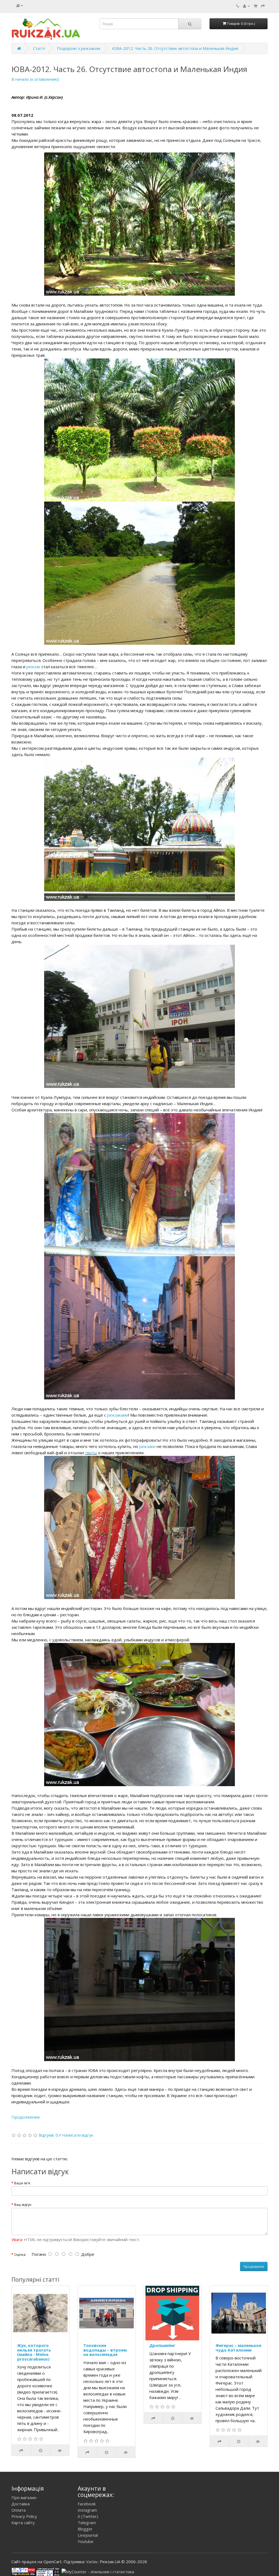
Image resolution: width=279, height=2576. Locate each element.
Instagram (87, 2510)
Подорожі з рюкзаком (78, 48)
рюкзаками (118, 1415)
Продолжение (26, 2117)
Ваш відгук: (23, 2205)
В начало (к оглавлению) (35, 79)
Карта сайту (23, 2523)
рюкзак (33, 667)
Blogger (85, 2529)
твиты (91, 1453)
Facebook (87, 2504)
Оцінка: (20, 2255)
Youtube (86, 2541)
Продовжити (254, 2267)
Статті (39, 48)
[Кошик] (255, 6)
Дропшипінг (162, 2345)
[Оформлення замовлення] (263, 6)
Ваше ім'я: (22, 2183)
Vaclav (92, 2562)
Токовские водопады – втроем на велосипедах (105, 2350)
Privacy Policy (24, 2516)
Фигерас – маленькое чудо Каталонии (238, 2348)
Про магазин (24, 2497)
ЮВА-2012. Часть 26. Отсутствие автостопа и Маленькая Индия (175, 48)
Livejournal (88, 2535)
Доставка (21, 2504)
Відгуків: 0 (48, 2135)
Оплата (19, 2510)
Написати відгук (78, 2135)
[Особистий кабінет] (246, 6)
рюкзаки (147, 1446)
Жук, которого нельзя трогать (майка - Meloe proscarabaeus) (34, 2352)
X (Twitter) (88, 2516)
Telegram (87, 2523)
